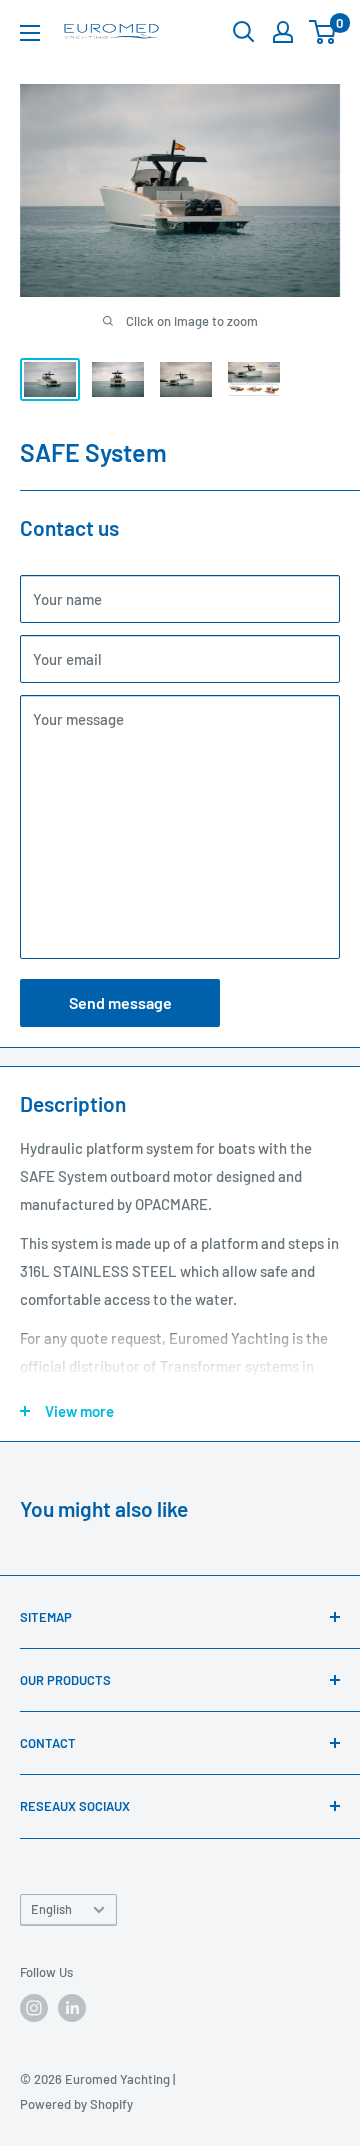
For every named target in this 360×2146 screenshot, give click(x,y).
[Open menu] (30, 33)
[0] (323, 32)
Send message (120, 1002)
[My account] (283, 32)
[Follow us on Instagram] (34, 2008)
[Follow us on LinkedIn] (72, 2008)
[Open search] (244, 32)
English (51, 1909)
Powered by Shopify (76, 2104)
